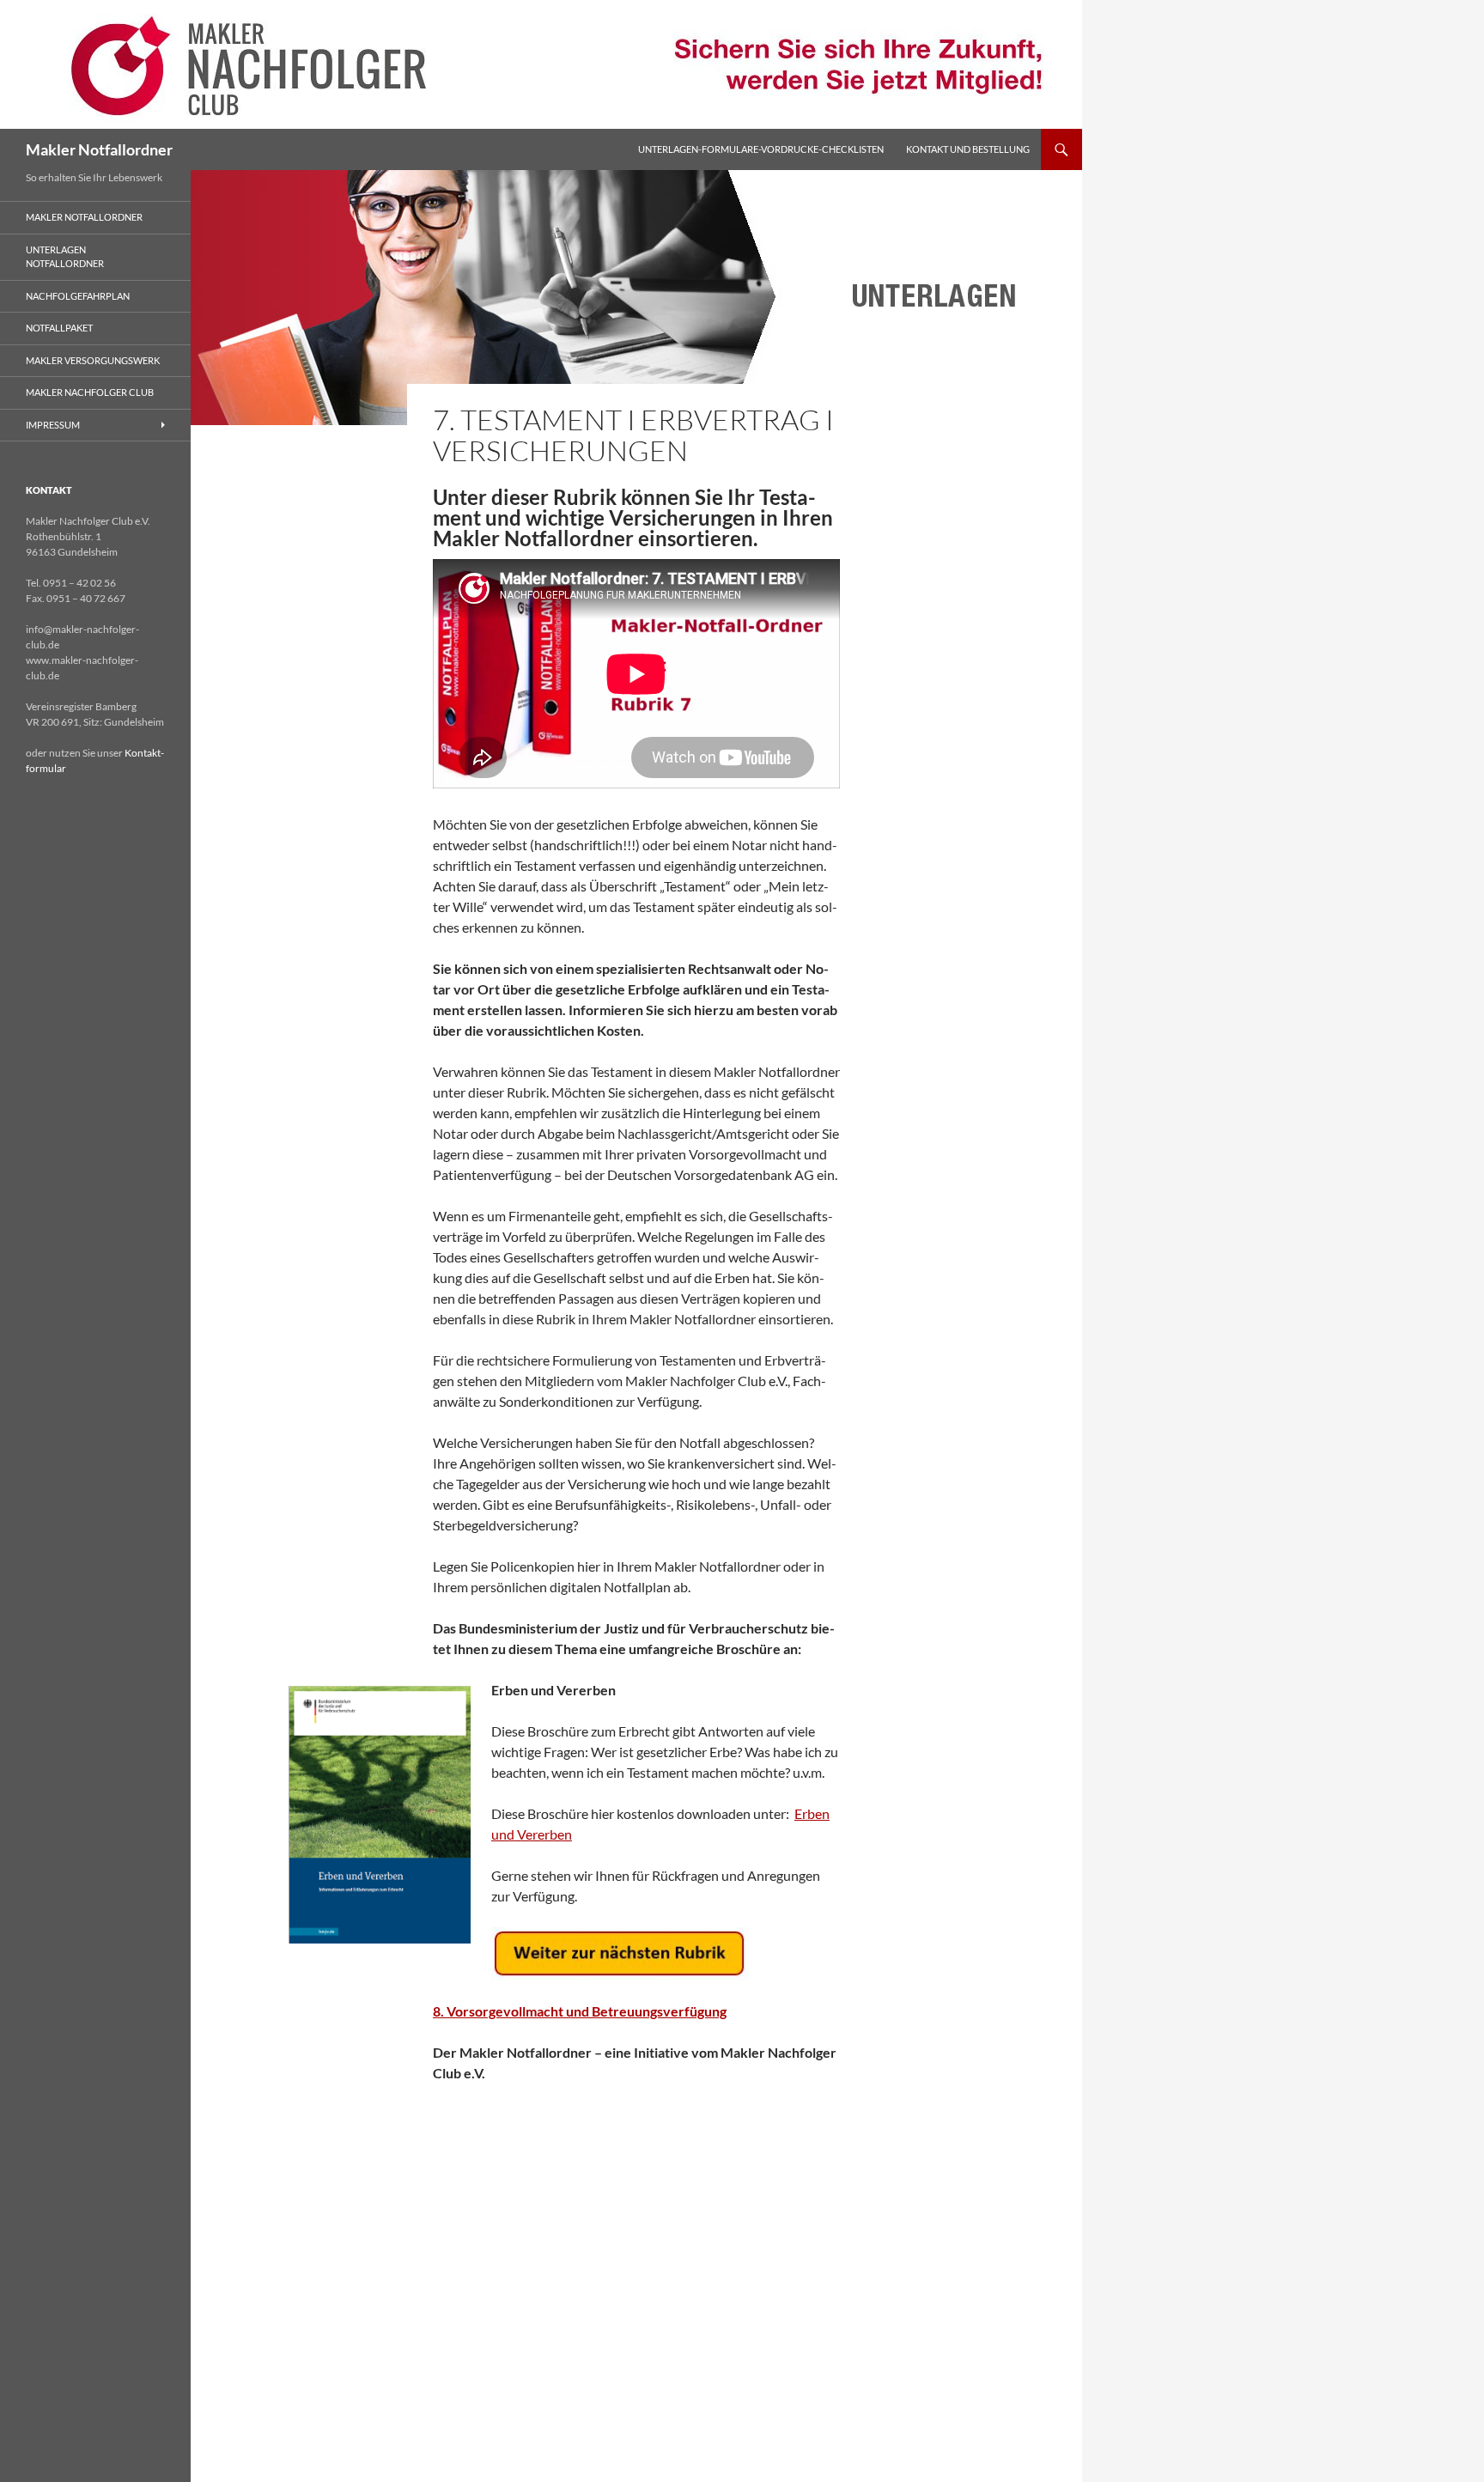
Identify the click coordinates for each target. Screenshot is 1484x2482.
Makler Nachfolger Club (90, 392)
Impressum (53, 425)
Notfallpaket (59, 328)
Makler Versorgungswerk (93, 360)
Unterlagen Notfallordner (65, 257)
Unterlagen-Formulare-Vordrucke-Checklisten (761, 149)
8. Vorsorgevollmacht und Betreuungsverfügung (580, 2011)
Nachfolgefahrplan (78, 296)
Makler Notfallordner (99, 149)
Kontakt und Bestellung (968, 149)
